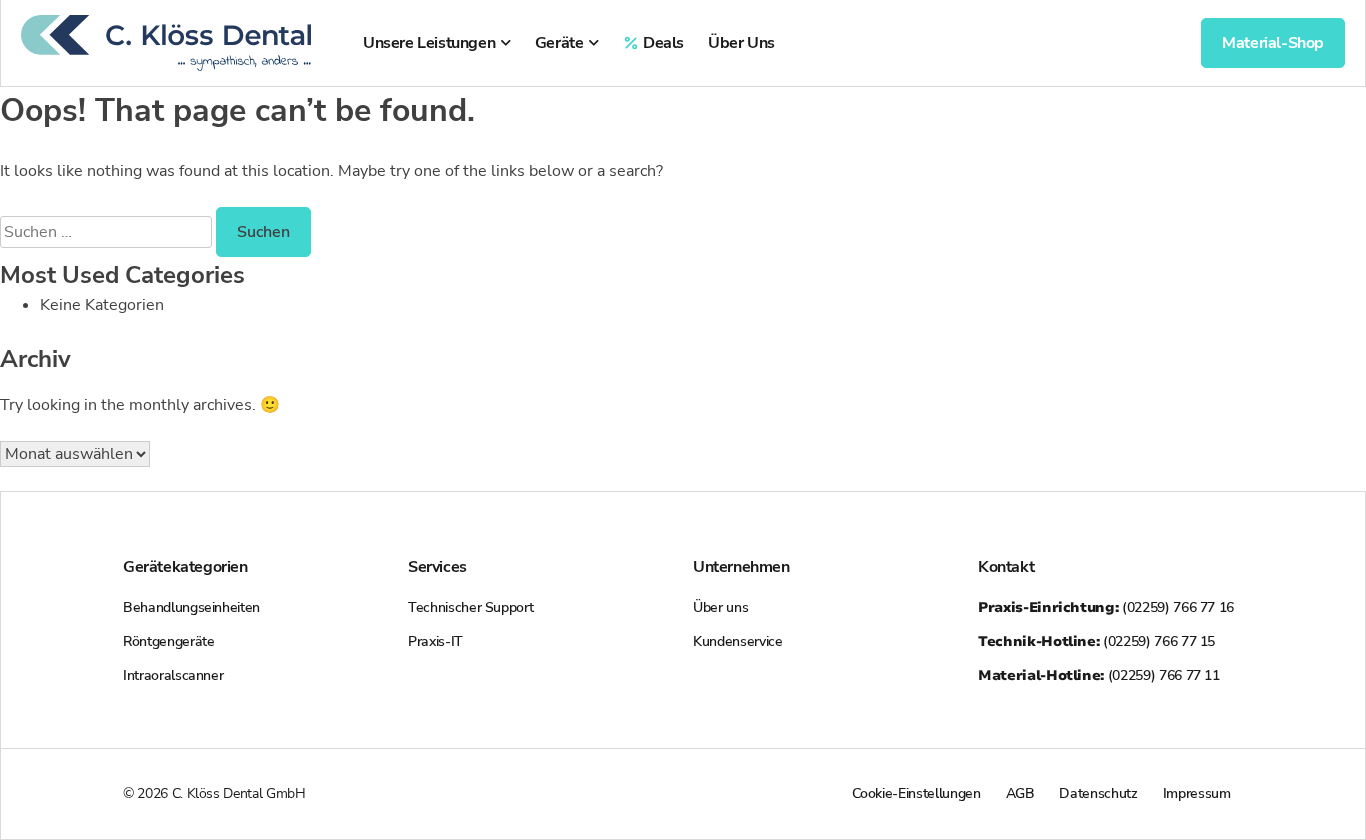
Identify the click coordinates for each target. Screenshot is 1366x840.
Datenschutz (1098, 793)
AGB (1020, 793)
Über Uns (741, 43)
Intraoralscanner (173, 675)
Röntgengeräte (168, 641)
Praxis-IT (435, 641)
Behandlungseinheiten (191, 607)
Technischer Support (470, 607)
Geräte (559, 43)
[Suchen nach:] (108, 232)
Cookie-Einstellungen (916, 793)
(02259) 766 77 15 (1096, 641)
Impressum (1197, 793)
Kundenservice (737, 641)
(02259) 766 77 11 (1099, 675)
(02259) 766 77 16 (1106, 607)
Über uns (720, 607)
